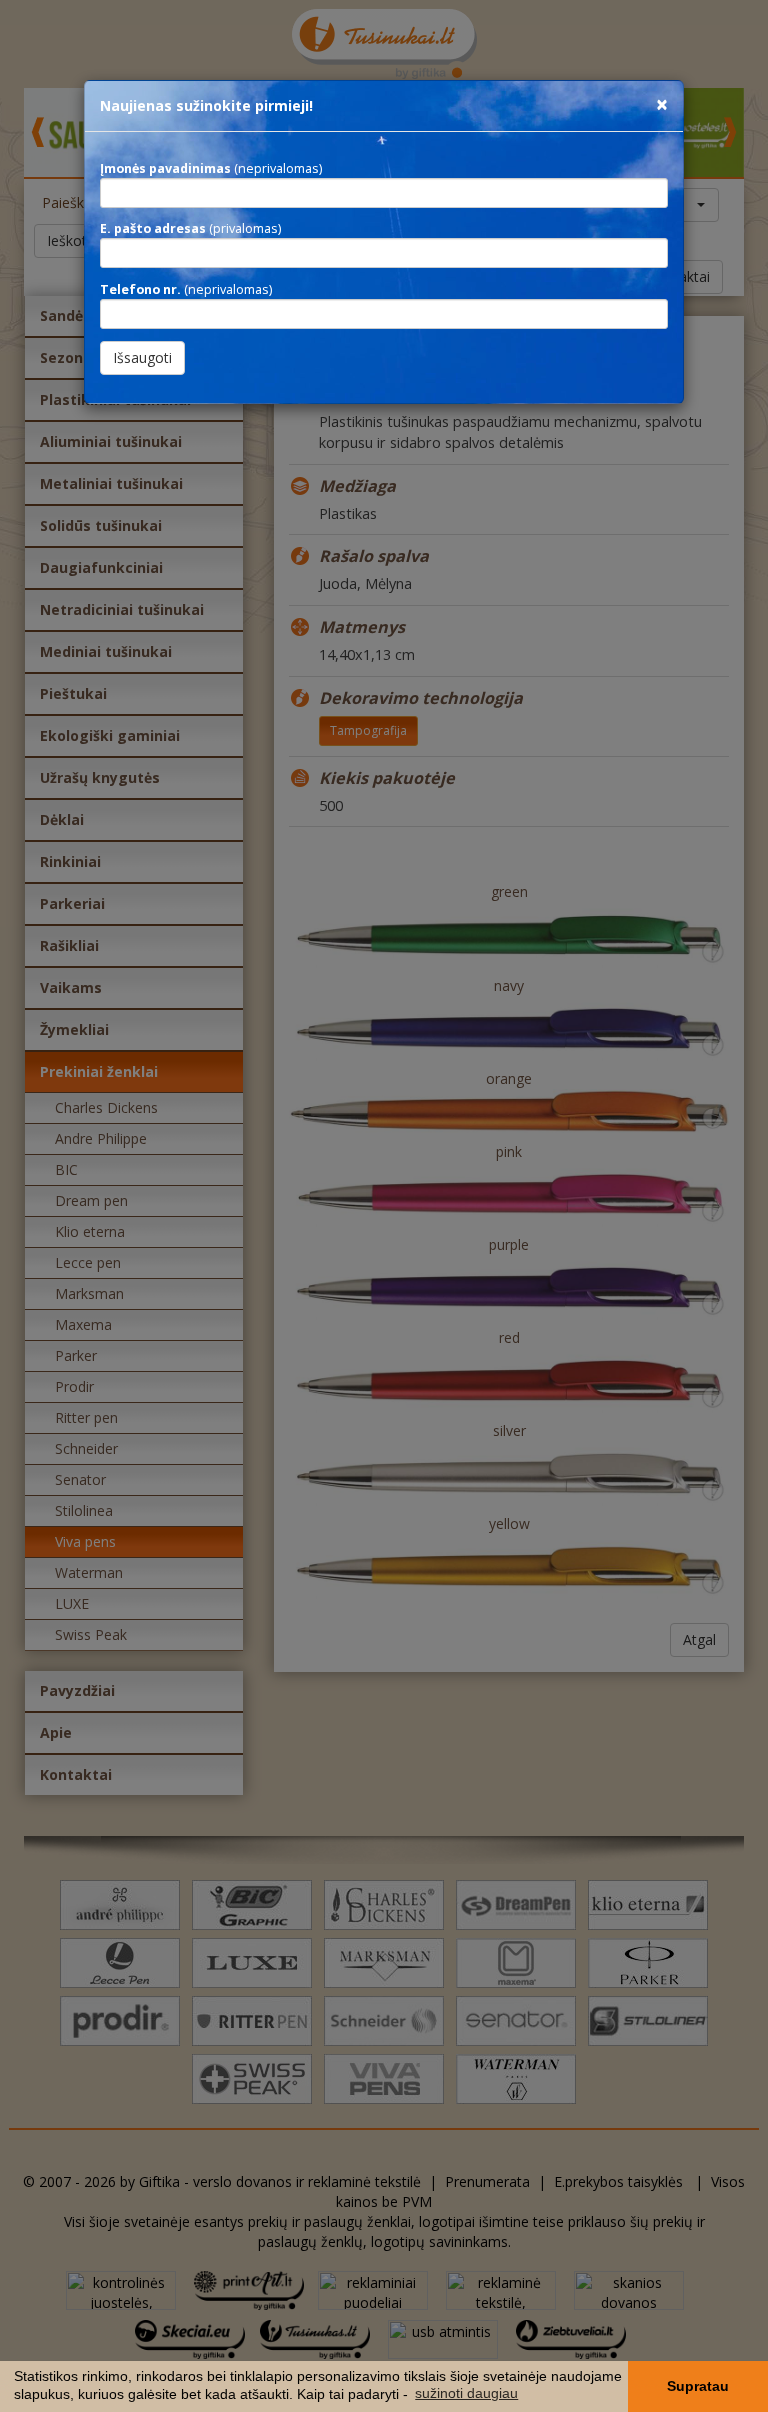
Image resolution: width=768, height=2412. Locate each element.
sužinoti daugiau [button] (466, 2393)
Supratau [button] (698, 2386)
